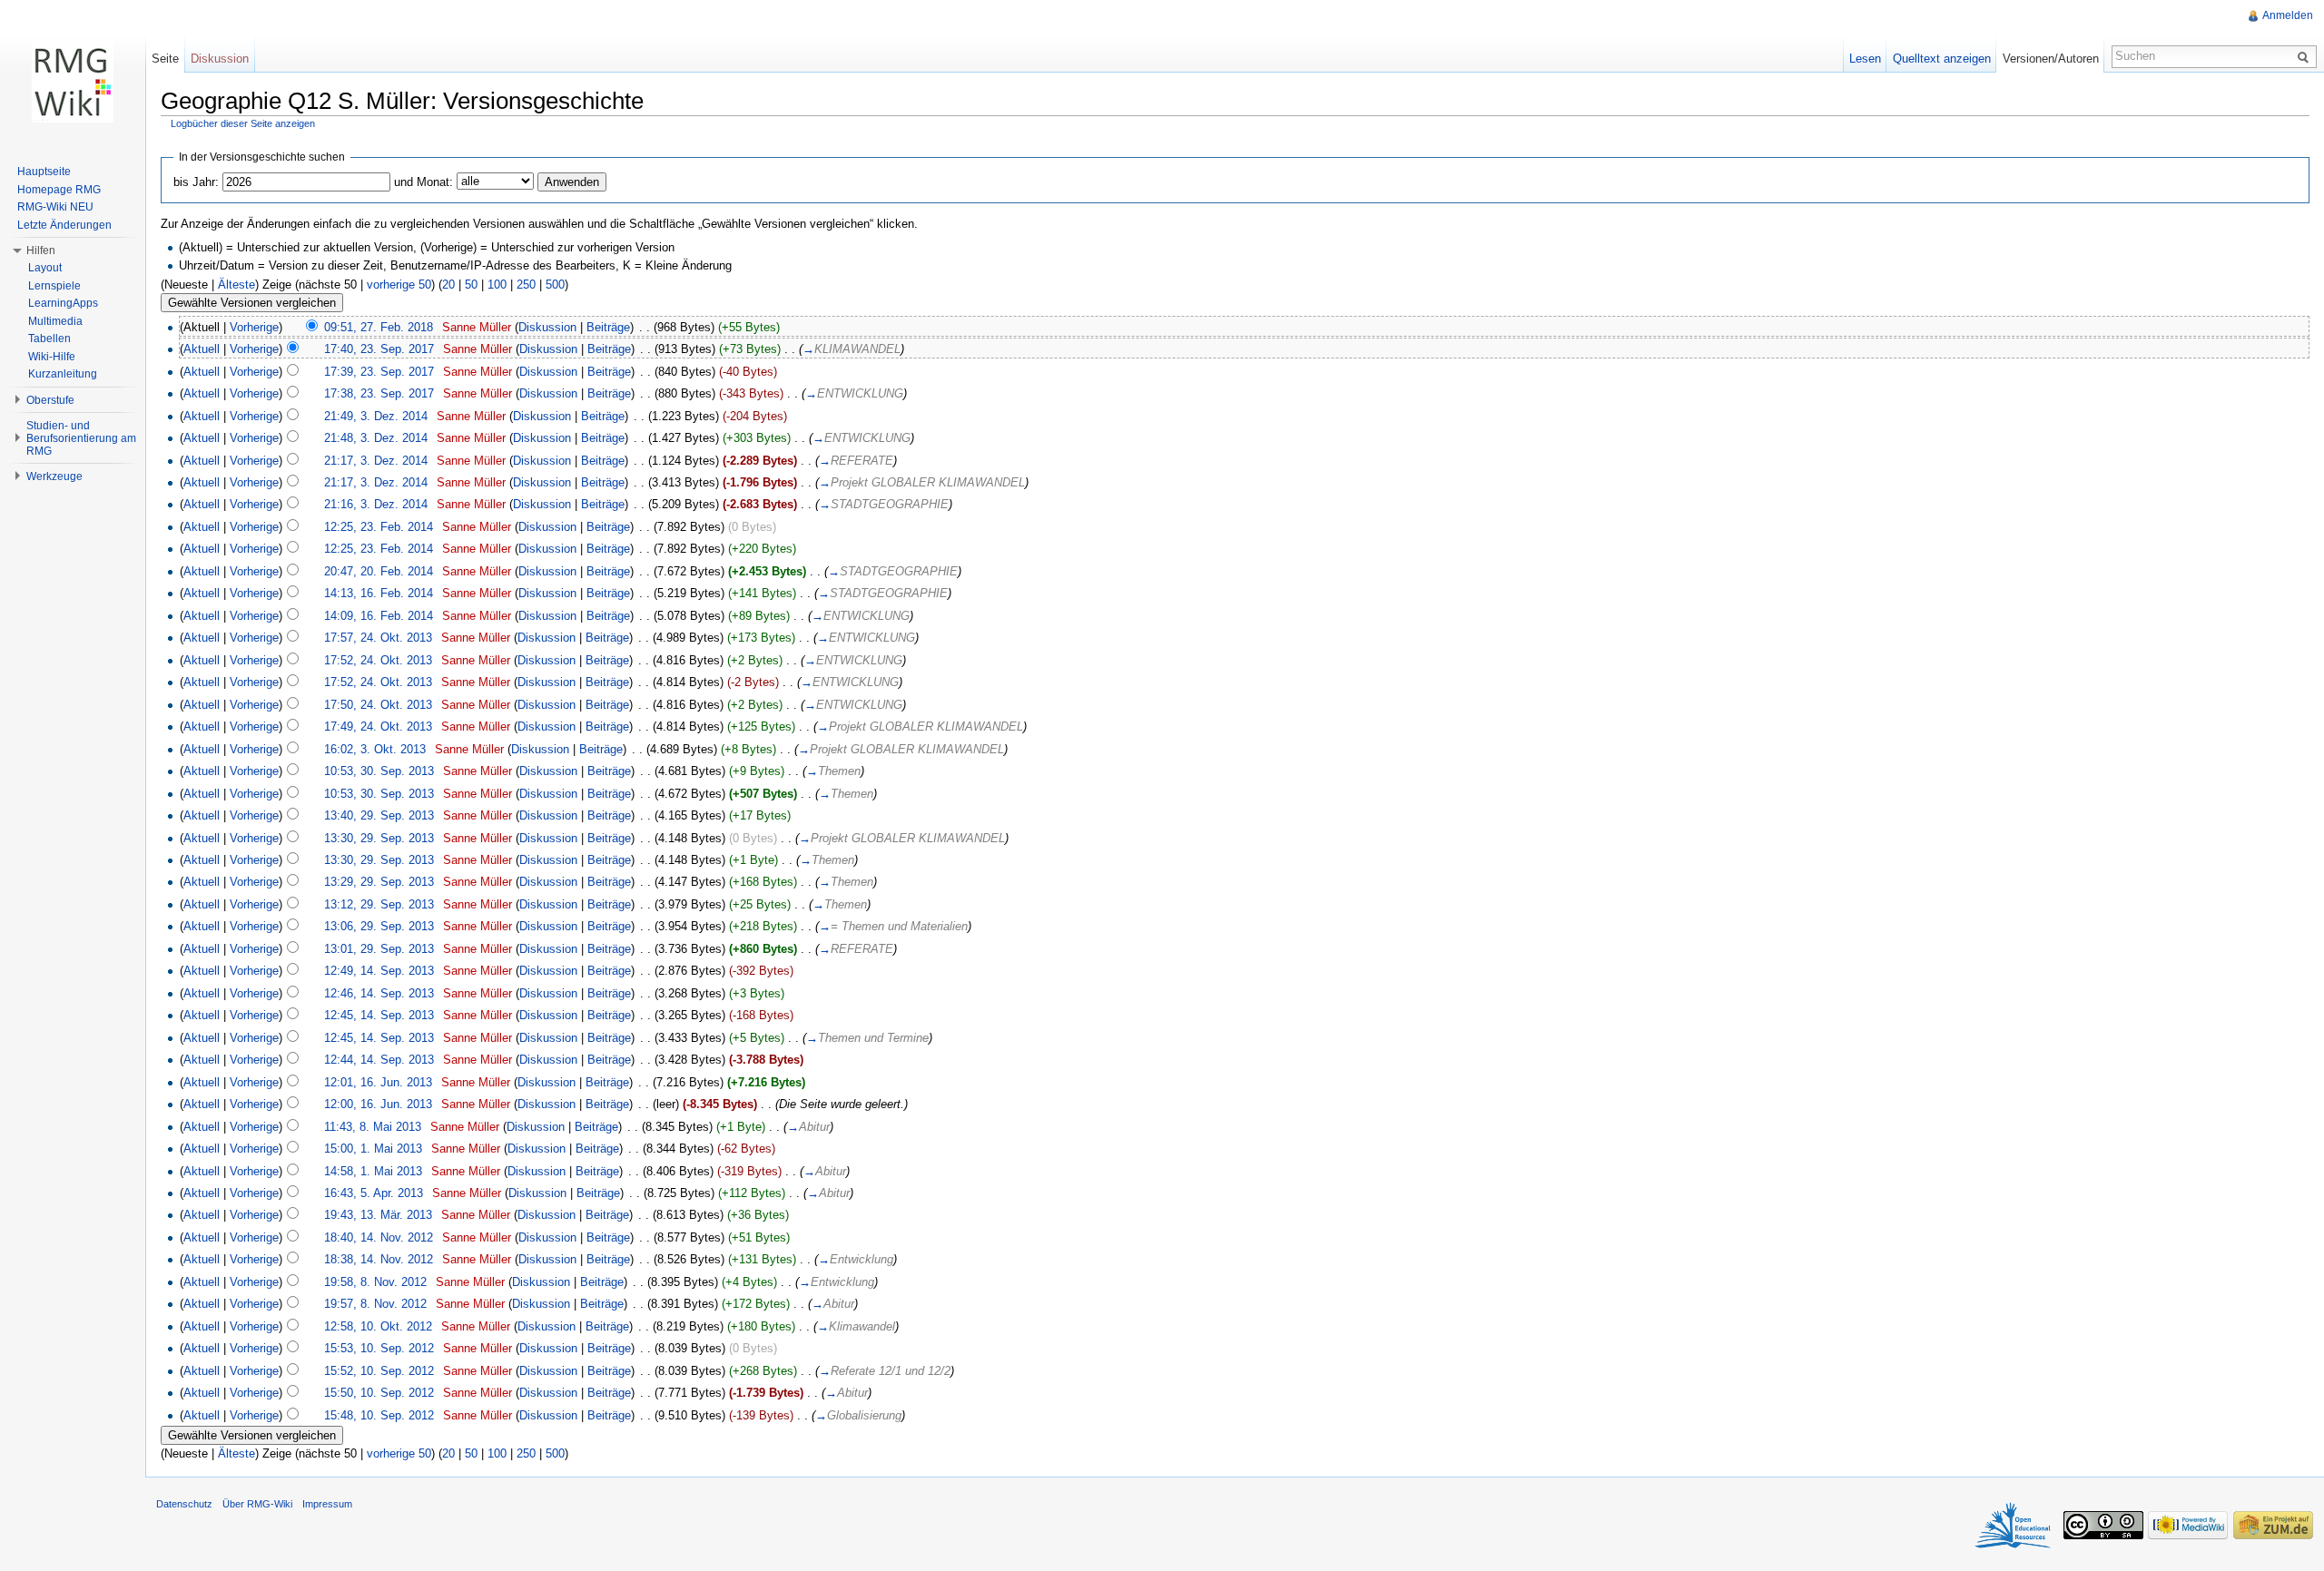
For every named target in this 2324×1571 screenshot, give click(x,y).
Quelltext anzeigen (1942, 59)
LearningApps (63, 303)
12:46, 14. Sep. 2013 (379, 993)
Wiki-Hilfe (52, 357)
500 (555, 285)
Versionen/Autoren (2051, 59)
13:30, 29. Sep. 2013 (379, 838)
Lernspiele (54, 286)
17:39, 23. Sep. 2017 (379, 372)
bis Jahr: (196, 182)
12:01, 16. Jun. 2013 (378, 1082)
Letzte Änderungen (64, 225)
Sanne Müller (477, 327)
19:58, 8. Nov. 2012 (375, 1282)
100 (497, 285)
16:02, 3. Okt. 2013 (375, 749)
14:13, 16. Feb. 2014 (379, 593)
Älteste (236, 285)
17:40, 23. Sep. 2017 (379, 349)
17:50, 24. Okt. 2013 (378, 705)
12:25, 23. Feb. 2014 (379, 527)
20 (448, 285)
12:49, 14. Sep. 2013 (379, 971)
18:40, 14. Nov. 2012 (379, 1237)
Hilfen (41, 250)
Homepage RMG (59, 190)
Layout (45, 268)
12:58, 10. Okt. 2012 (378, 1326)
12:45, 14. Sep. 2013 (379, 1015)
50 (471, 285)
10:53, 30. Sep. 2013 (379, 771)
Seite (165, 59)
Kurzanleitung (63, 374)
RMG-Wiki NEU (55, 207)
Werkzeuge (54, 476)
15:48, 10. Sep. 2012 (379, 1415)
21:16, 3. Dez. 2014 (376, 504)
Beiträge (608, 327)
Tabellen (49, 339)
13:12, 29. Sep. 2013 (379, 904)
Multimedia (55, 321)
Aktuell (202, 349)
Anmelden (2288, 15)
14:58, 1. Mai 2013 (373, 1171)
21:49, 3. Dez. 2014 (376, 416)
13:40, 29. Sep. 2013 (379, 815)
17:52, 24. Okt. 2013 (378, 660)
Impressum (327, 1504)
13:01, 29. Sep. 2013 (379, 949)
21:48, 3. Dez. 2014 (376, 438)
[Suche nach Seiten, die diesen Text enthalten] (2306, 56)
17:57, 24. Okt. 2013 (378, 638)
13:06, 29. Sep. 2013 (379, 926)
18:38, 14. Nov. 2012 (379, 1259)
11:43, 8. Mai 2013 (373, 1127)
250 (526, 285)
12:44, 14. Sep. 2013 (379, 1060)
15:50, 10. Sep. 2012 (379, 1393)
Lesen (1865, 59)
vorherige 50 (399, 285)
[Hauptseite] (73, 82)
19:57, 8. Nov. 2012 (375, 1304)
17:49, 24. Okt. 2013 (378, 727)
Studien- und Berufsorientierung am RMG (81, 438)
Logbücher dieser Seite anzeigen (243, 123)
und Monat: (423, 182)
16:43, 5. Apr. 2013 (374, 1193)
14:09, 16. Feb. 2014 (379, 616)
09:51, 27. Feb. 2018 (379, 327)
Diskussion (547, 327)
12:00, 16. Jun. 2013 (378, 1104)
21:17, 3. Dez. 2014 (376, 461)
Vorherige (254, 327)
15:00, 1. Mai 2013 (373, 1149)
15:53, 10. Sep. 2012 (379, 1348)
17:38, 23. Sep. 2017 (379, 393)
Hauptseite (44, 172)
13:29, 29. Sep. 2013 (379, 882)
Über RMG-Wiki (257, 1504)
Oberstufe (50, 400)
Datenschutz (184, 1504)
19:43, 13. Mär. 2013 (378, 1215)
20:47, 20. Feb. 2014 (379, 571)
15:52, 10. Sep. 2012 (379, 1371)
